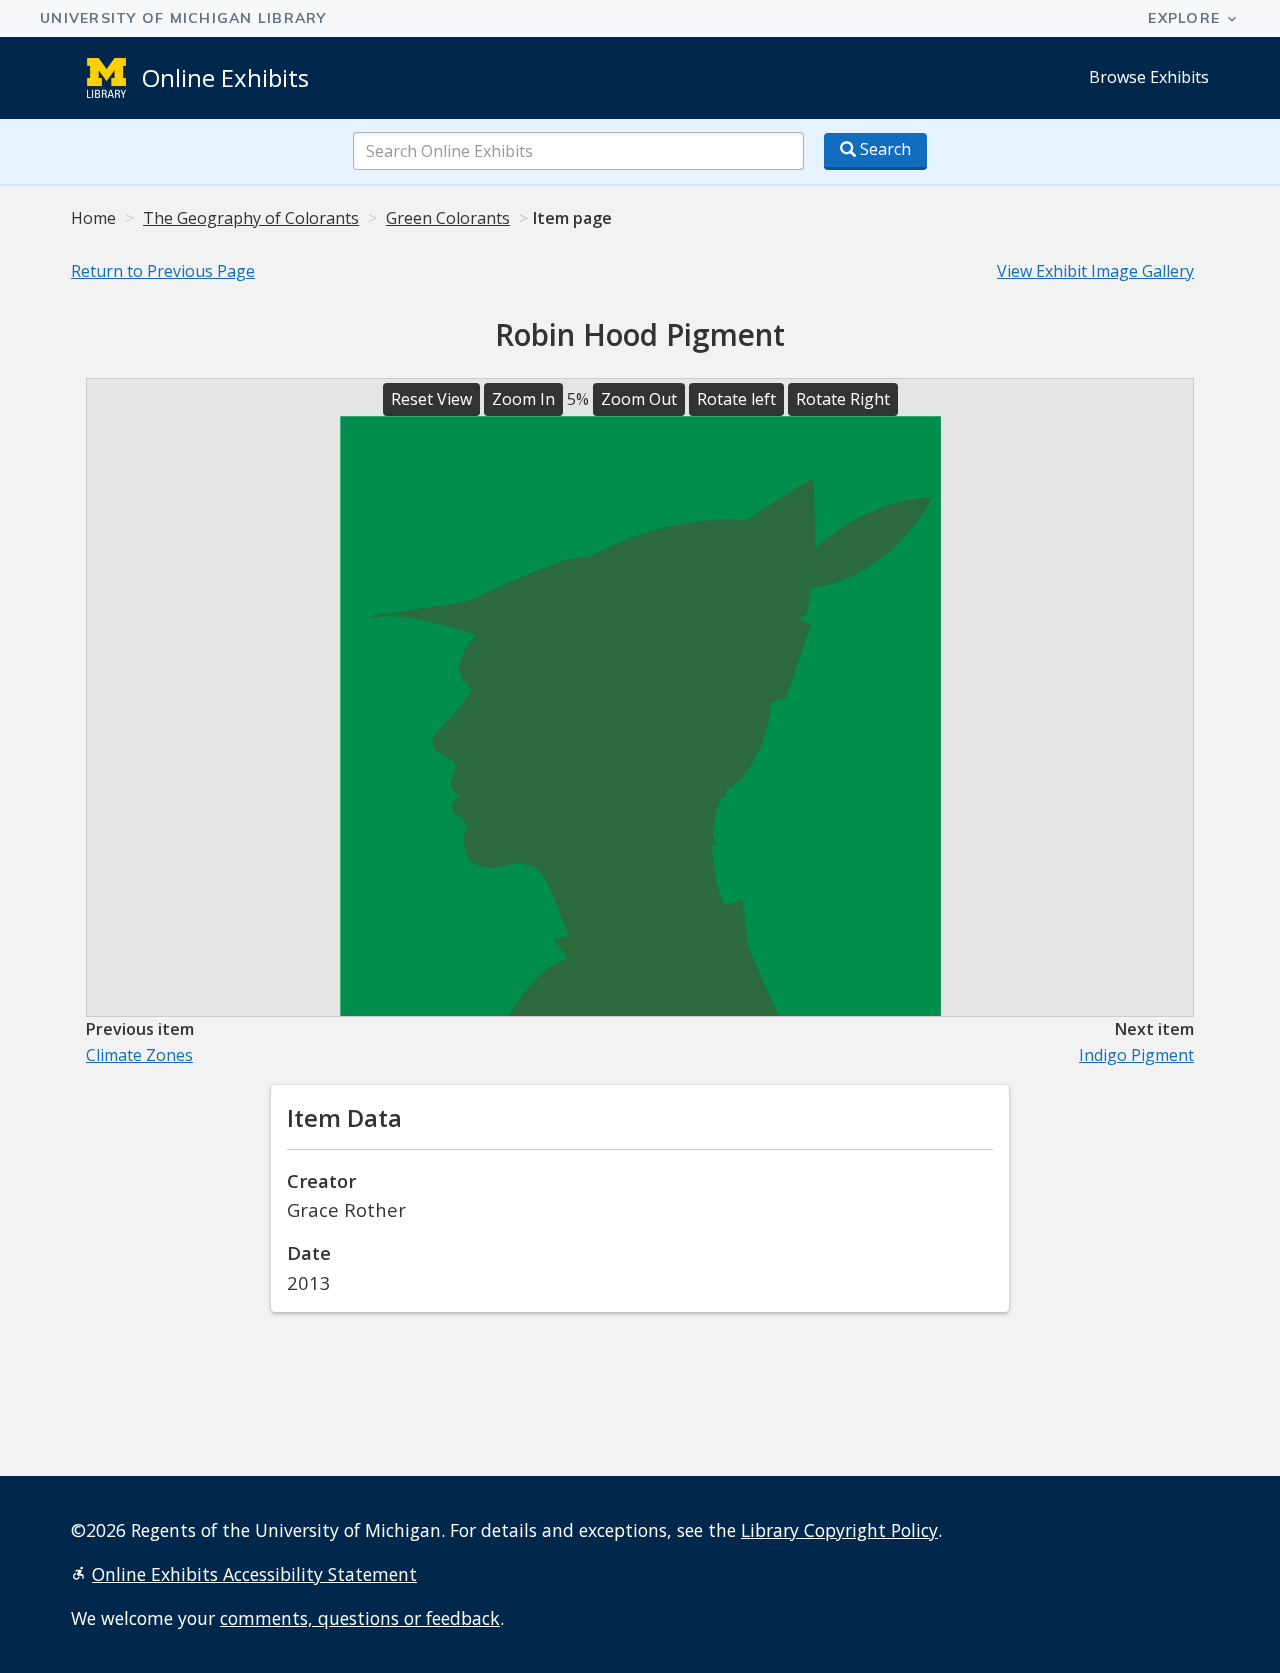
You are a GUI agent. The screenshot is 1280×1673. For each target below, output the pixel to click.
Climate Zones (139, 1055)
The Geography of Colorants (251, 218)
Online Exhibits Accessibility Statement (254, 1574)
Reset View (431, 399)
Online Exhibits (225, 77)
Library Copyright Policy (839, 1530)
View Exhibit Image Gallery (1095, 271)
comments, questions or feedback (360, 1618)
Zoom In (523, 399)
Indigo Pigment (1136, 1055)
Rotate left (736, 399)
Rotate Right (843, 399)
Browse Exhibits (1149, 77)
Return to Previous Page (163, 271)
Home (93, 218)
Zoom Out (639, 399)
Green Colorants (448, 218)
